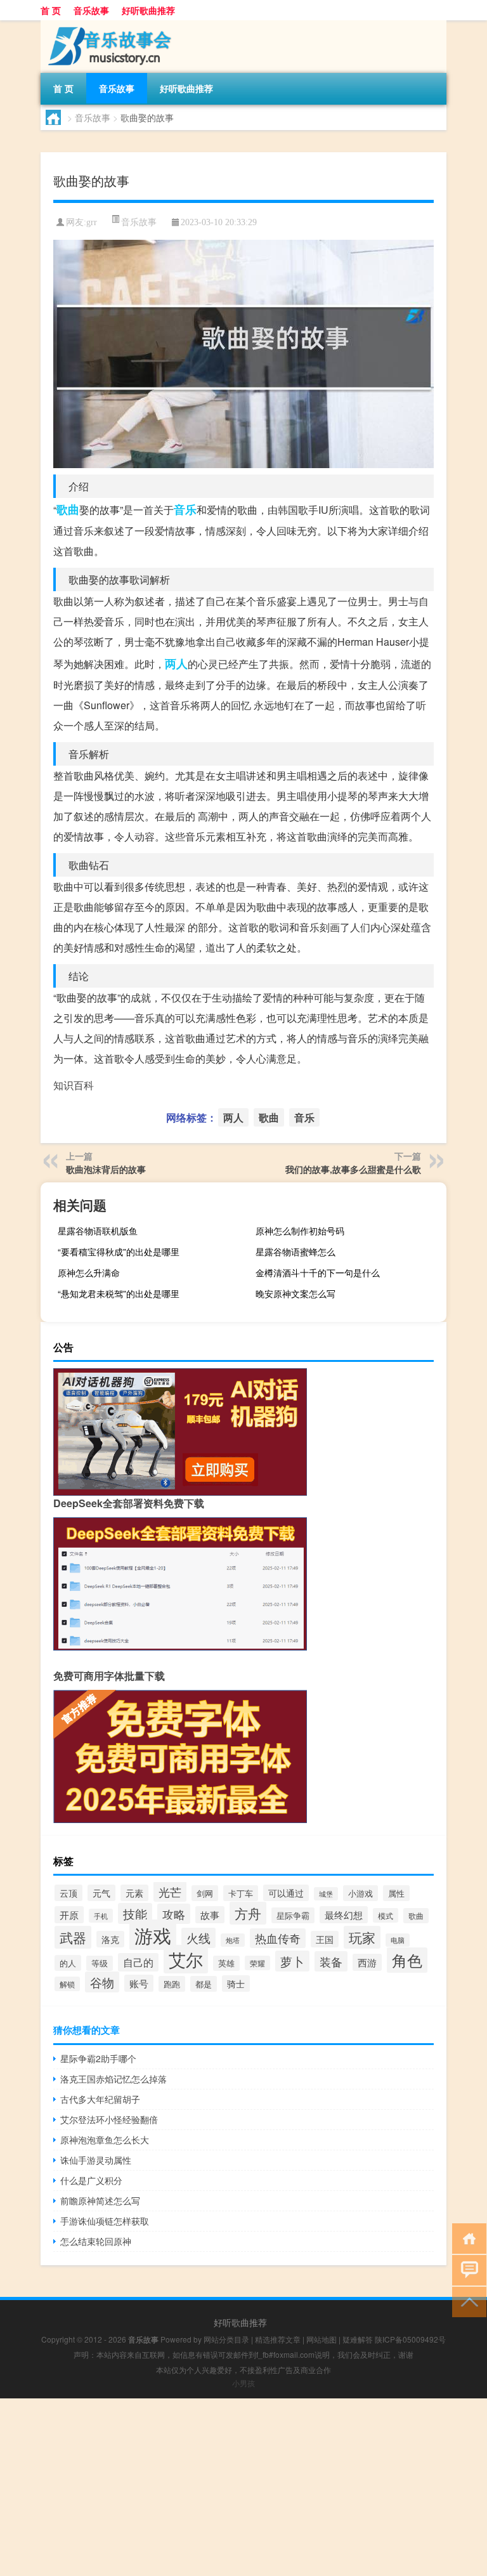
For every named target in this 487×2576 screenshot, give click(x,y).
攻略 (174, 1914)
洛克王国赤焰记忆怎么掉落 (114, 2079)
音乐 (185, 509)
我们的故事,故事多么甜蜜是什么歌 (353, 1169)
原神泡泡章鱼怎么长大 (105, 2140)
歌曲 (68, 509)
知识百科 (74, 1085)
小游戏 (360, 1893)
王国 (325, 1939)
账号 (139, 1983)
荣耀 (257, 1963)
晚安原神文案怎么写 (295, 1293)
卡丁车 (241, 1893)
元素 (134, 1893)
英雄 (226, 1963)
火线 (198, 1938)
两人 (176, 664)
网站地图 (321, 2339)
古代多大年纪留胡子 (100, 2099)
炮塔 (233, 1940)
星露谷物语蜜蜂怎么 (295, 1252)
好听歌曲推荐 (148, 10)
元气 (101, 1893)
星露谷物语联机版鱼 (98, 1231)
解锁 (67, 1984)
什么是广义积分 (91, 2180)
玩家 (362, 1937)
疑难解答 (358, 2339)
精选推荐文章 (278, 2339)
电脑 (398, 1940)
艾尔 (186, 1959)
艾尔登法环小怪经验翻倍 (109, 2119)
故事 (210, 1915)
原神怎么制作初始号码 (300, 1231)
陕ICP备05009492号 (410, 2339)
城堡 (326, 1894)
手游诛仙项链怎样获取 (105, 2221)
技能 (135, 1913)
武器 (73, 1937)
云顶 (68, 1893)
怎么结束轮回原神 (96, 2241)
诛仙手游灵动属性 (96, 2160)
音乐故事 (91, 10)
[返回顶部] (466, 2301)
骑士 (236, 1984)
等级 (100, 1963)
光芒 (170, 1892)
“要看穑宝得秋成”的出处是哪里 (119, 1252)
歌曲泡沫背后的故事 (106, 1169)
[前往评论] (466, 2269)
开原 (69, 1915)
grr (92, 222)
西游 (367, 1962)
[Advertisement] (243, 2487)
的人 (68, 1963)
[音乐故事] (107, 25)
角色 (407, 1960)
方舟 (248, 1913)
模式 (386, 1915)
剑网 (205, 1893)
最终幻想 (344, 1915)
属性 (396, 1893)
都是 (204, 1984)
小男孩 (243, 2383)
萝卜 (292, 1961)
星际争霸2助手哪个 (98, 2058)
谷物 (102, 1982)
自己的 (138, 1962)
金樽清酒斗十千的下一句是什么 (318, 1272)
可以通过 (286, 1893)
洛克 (110, 1939)
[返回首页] (466, 2238)
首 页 (51, 10)
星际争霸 (293, 1915)
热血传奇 (278, 1938)
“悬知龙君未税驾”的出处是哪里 (119, 1293)
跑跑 (172, 1984)
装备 (331, 1961)
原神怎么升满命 (89, 1272)
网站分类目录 (226, 2339)
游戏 (153, 1935)
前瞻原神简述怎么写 (100, 2200)
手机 (101, 1916)
